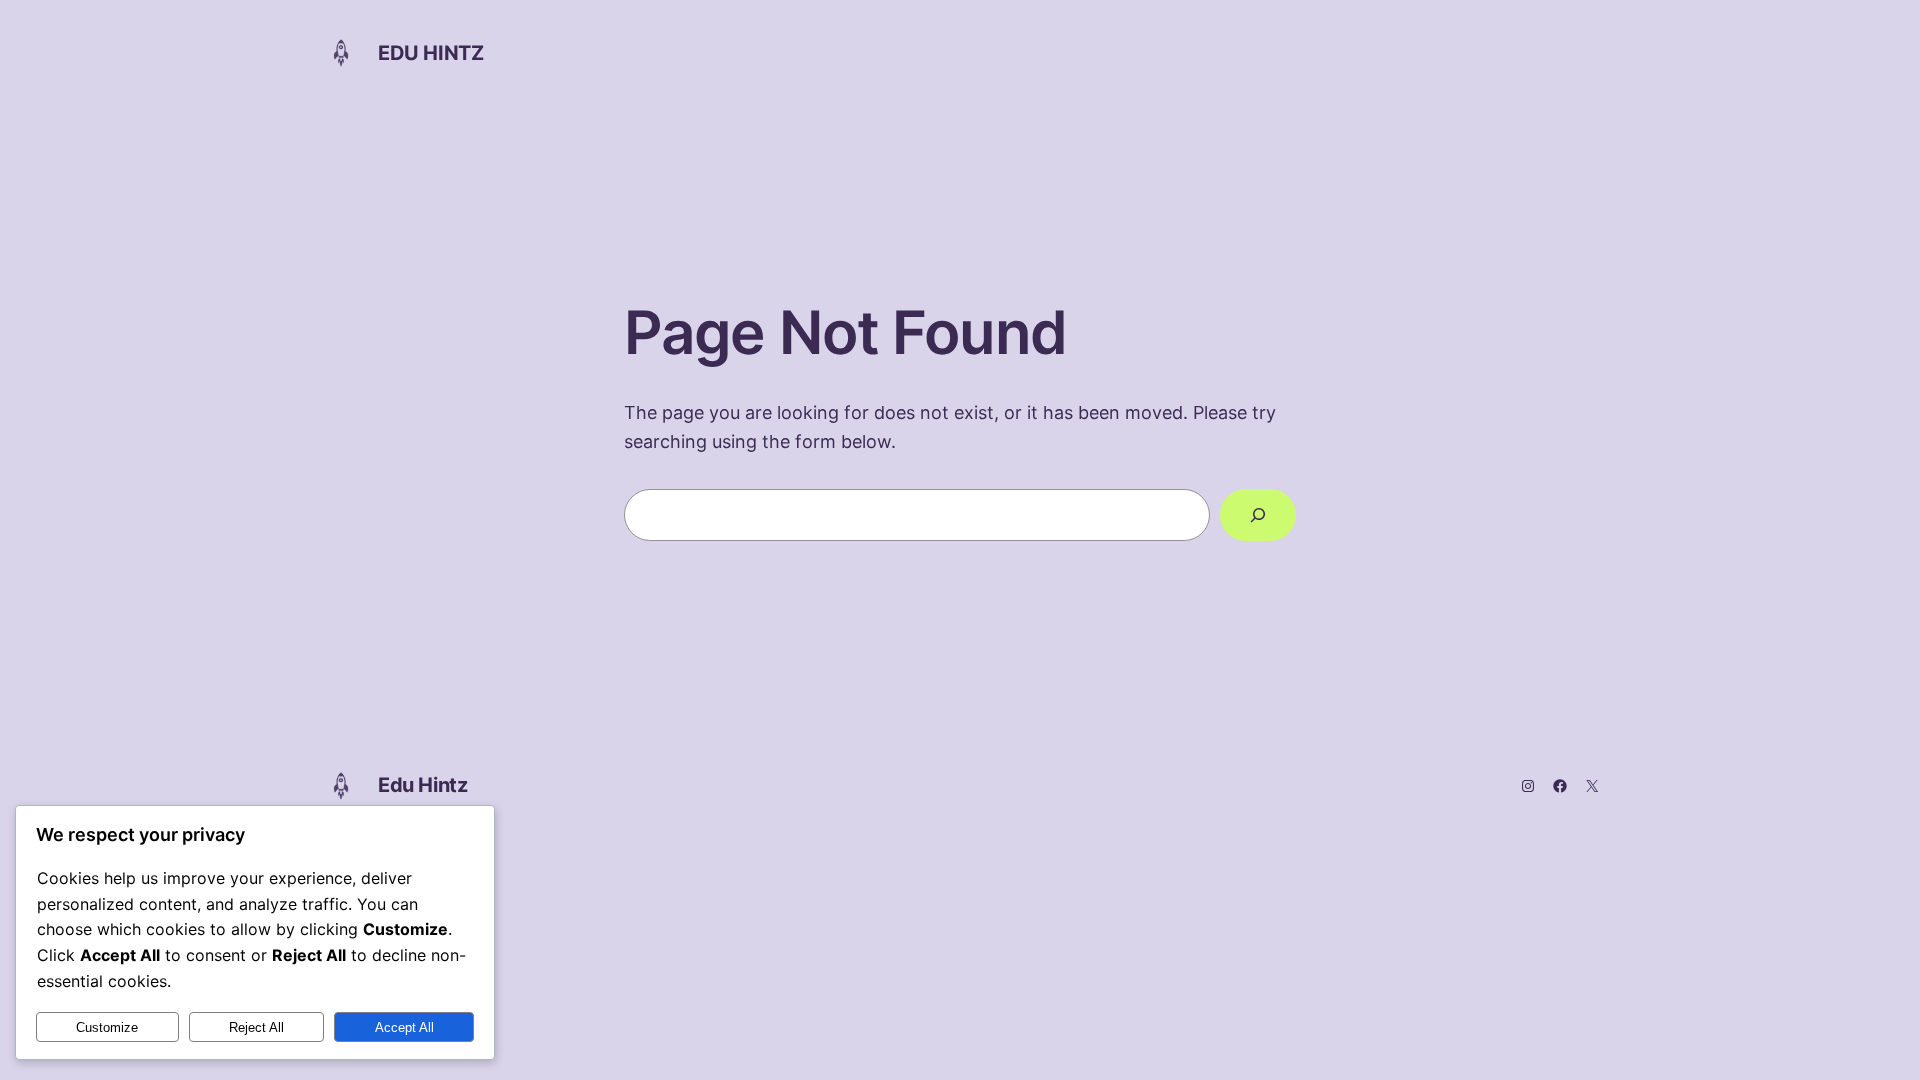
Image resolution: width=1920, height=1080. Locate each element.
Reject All (256, 1027)
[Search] (1258, 515)
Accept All (404, 1027)
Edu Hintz (430, 53)
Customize (107, 1027)
